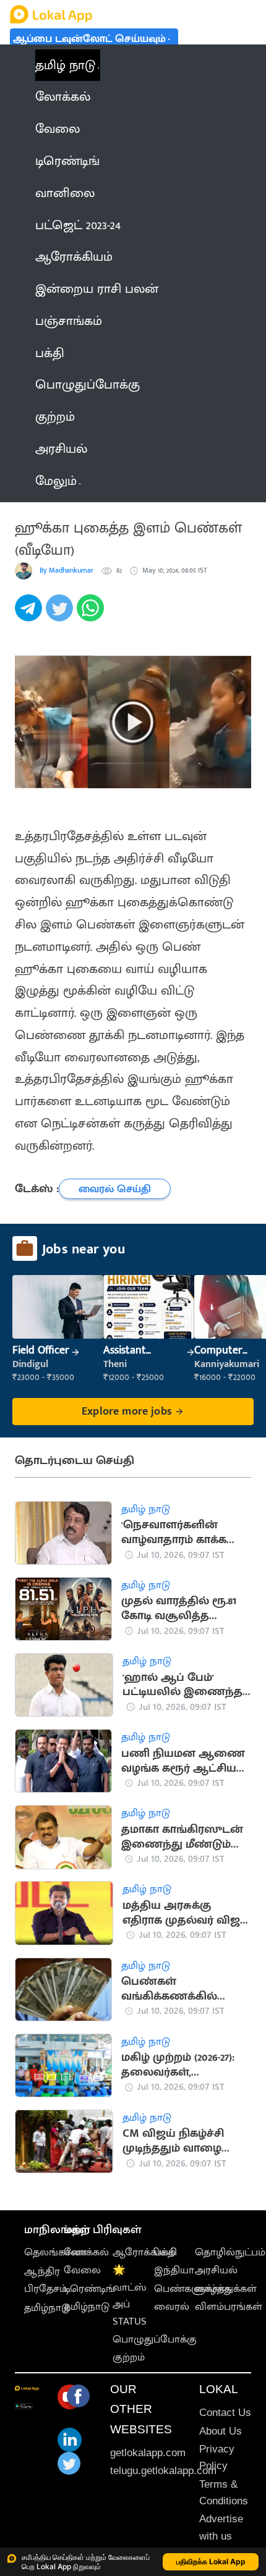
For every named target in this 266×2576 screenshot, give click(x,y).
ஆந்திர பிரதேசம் (45, 2280)
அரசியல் (216, 2270)
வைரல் (172, 2307)
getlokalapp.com (148, 2453)
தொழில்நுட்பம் (230, 2252)
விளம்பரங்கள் (229, 2307)
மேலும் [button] (56, 481)
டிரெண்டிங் (89, 2289)
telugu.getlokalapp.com (163, 2471)
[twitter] (61, 615)
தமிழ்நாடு (47, 2308)
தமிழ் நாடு (65, 65)
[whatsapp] (92, 615)
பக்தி (165, 2252)
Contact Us (225, 2413)
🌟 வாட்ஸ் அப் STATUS (130, 2296)
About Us (221, 2431)
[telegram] (30, 615)
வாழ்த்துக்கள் (226, 2289)
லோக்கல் (86, 2252)
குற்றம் (129, 2357)
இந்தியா (174, 2270)
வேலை (82, 2270)
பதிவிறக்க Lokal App (211, 2561)
